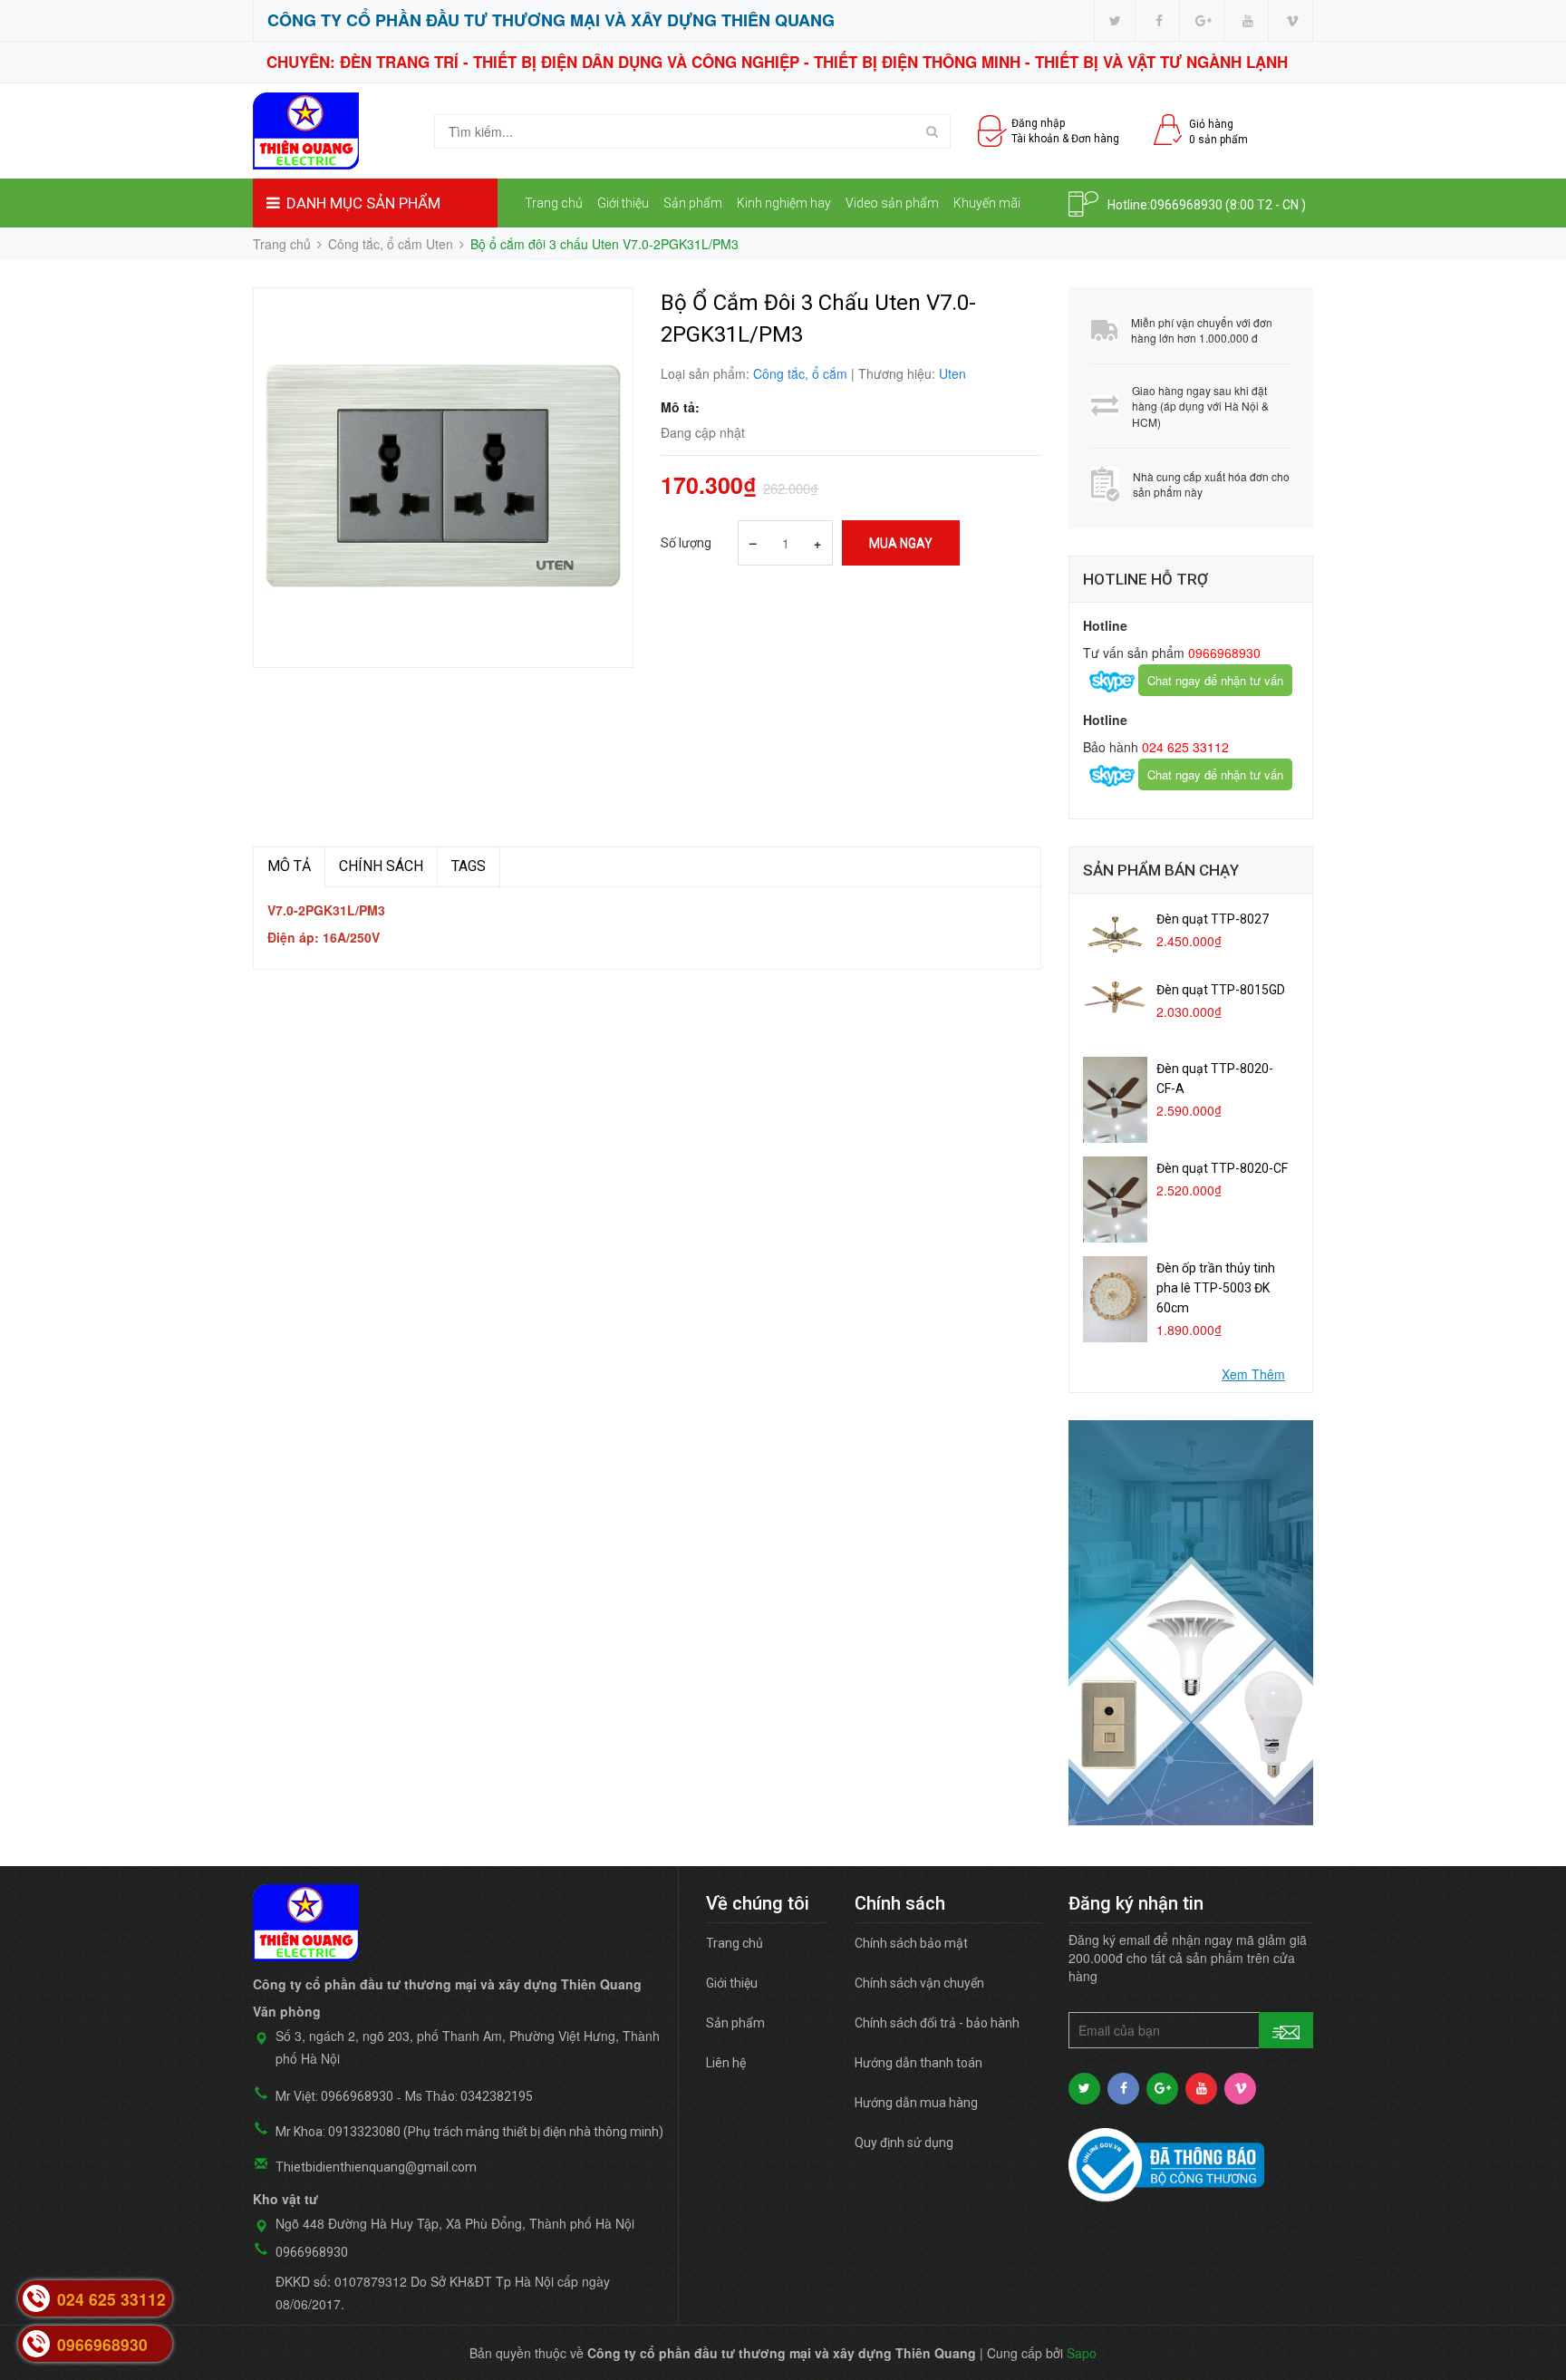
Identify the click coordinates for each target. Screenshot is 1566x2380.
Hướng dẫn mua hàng (916, 2103)
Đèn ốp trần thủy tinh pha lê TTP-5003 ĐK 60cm (1216, 1288)
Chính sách (381, 866)
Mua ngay (901, 543)
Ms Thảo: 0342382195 (469, 2096)
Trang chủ (554, 203)
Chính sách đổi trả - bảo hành (937, 2023)
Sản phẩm (693, 203)
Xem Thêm (1253, 1374)
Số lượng (686, 543)
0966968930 (1186, 205)
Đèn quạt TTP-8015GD (1221, 990)
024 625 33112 (1184, 747)
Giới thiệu (623, 203)
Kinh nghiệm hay (784, 203)
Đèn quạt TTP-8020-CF (1222, 1168)
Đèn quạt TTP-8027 (1213, 919)
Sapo (1082, 2353)
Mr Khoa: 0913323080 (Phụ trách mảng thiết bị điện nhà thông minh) (469, 2132)
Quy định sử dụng (904, 2143)
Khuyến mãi (987, 203)
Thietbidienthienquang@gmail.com (376, 2167)
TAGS (469, 866)
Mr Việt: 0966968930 (334, 2096)
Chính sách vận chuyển (919, 1983)
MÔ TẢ (289, 866)
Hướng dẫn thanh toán (918, 2063)
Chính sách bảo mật (911, 1943)
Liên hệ (551, 253)
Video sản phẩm (892, 203)
